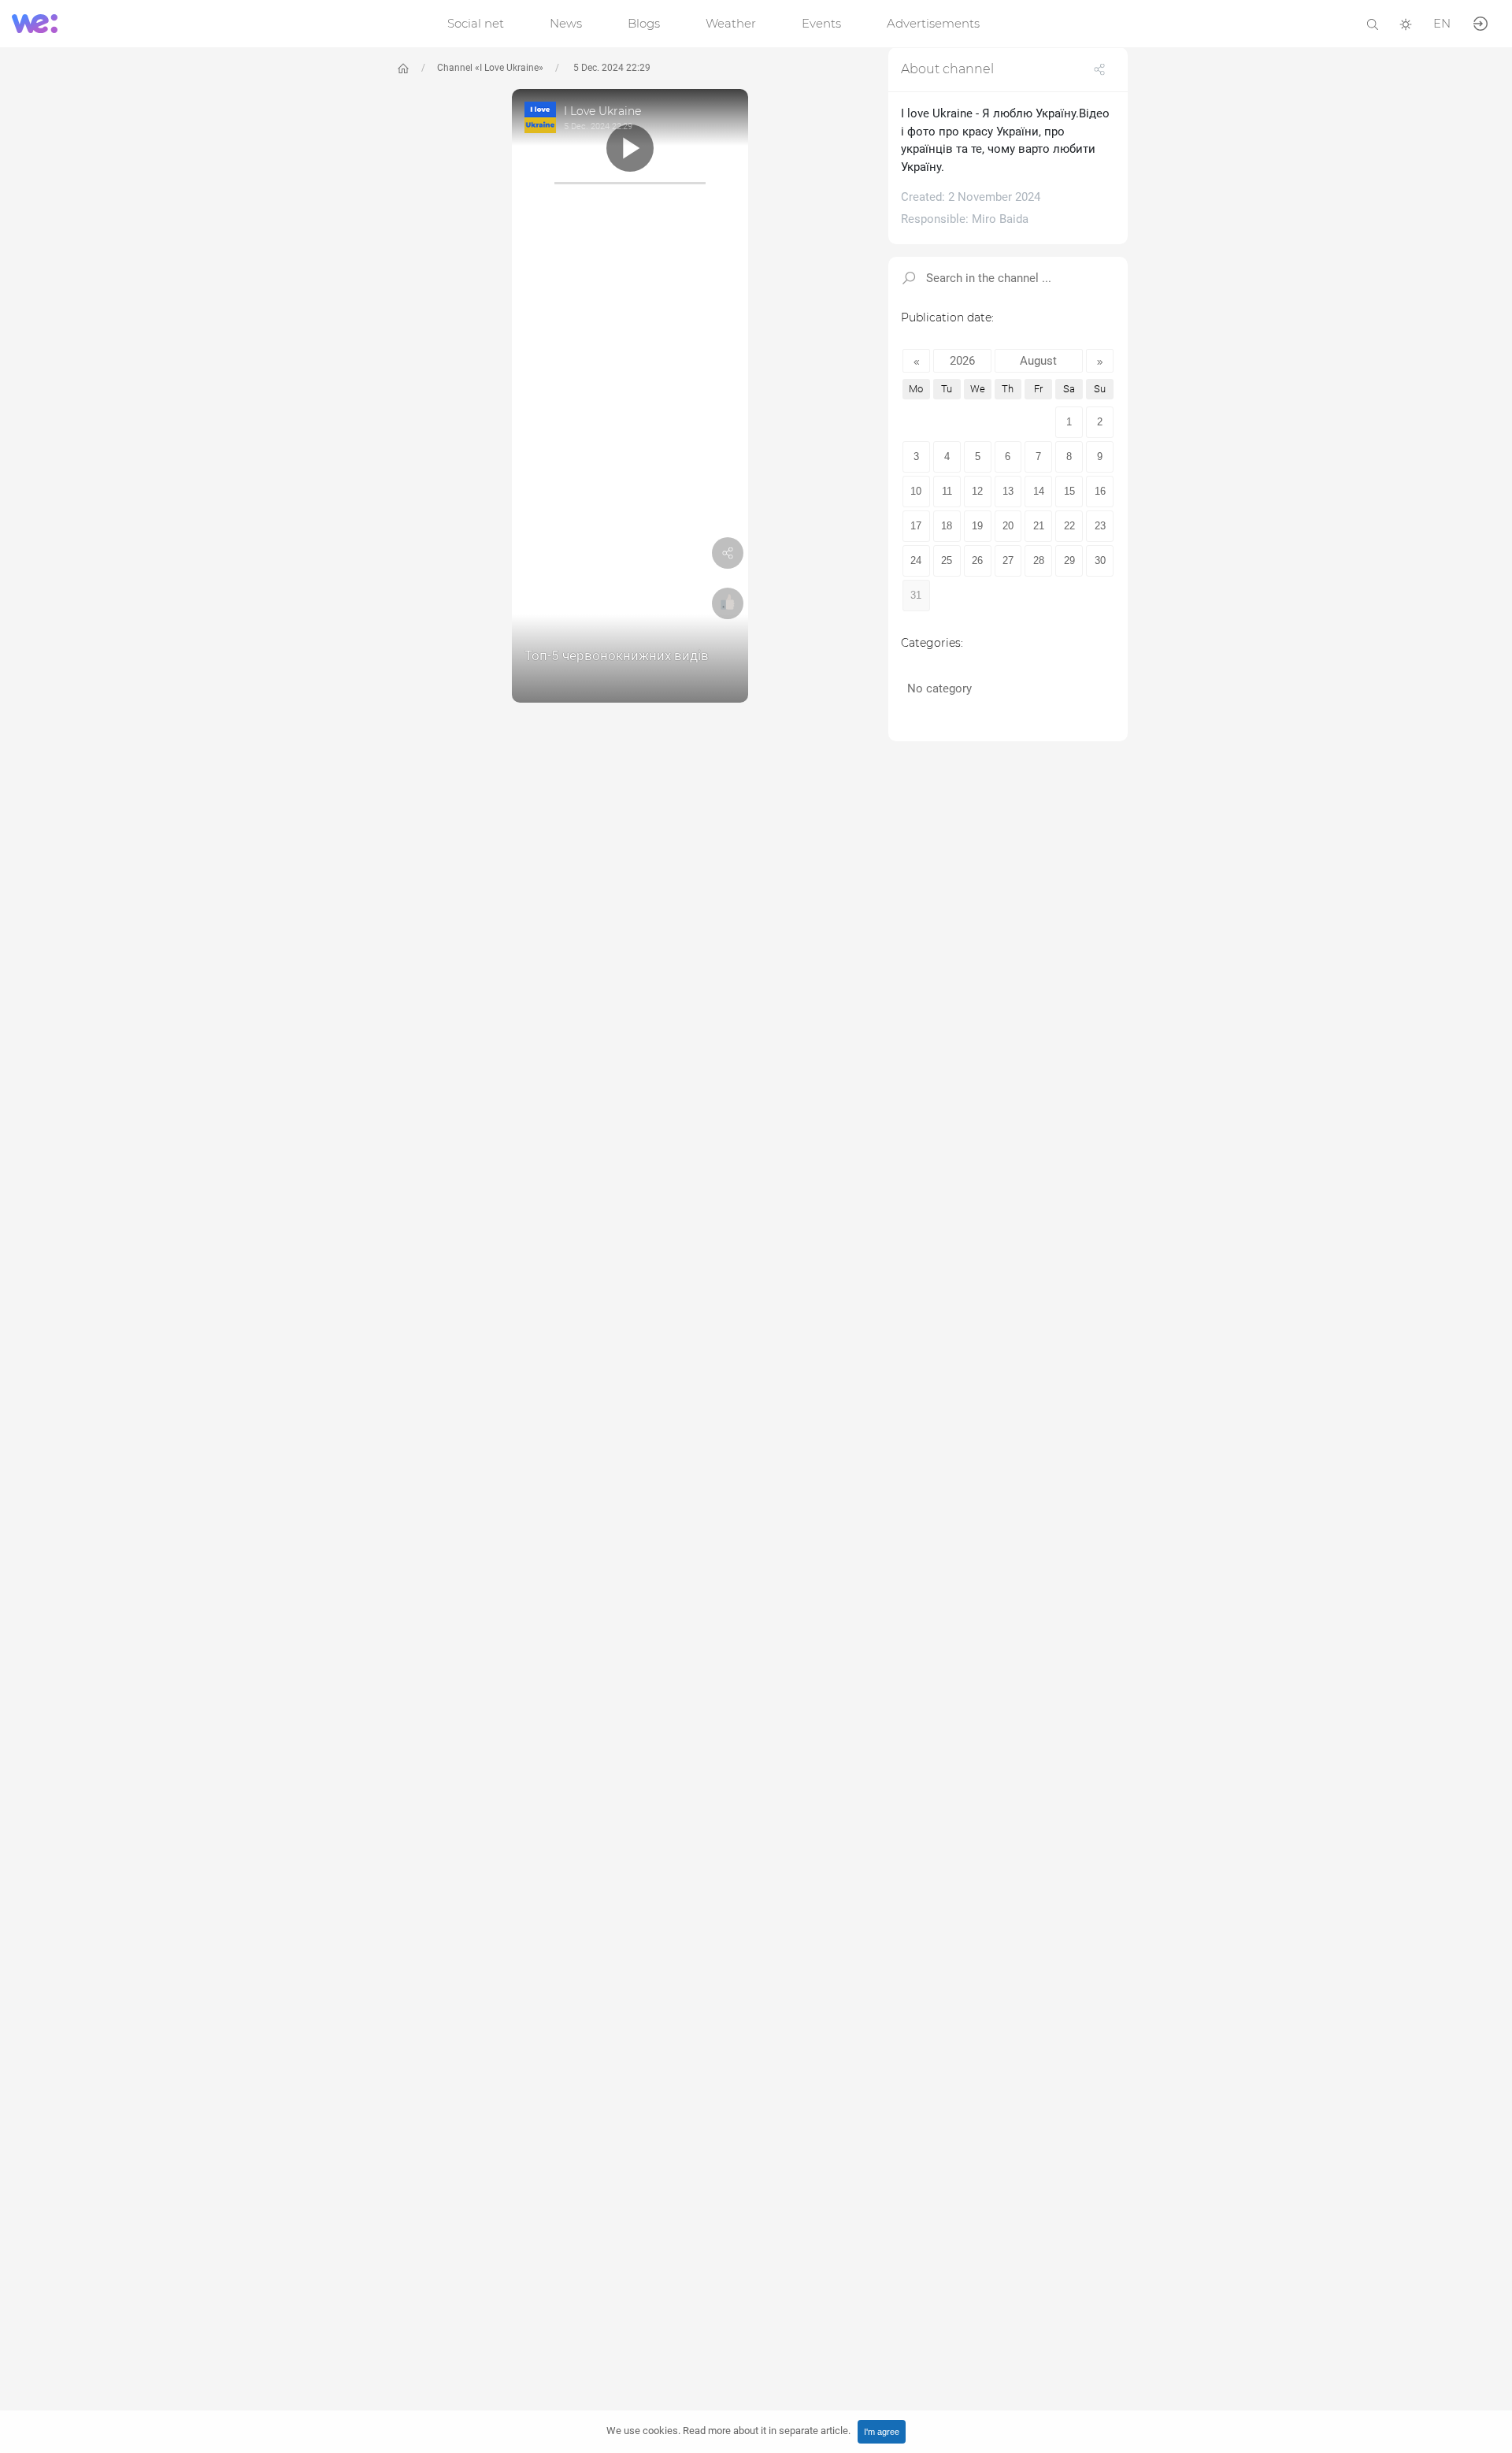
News (566, 23)
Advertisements (933, 23)
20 (1008, 526)
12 (977, 491)
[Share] (728, 556)
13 (1008, 491)
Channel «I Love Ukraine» (490, 68)
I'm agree (882, 2432)
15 (1069, 491)
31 (916, 595)
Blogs (644, 23)
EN (1442, 23)
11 (947, 491)
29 (1069, 560)
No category (939, 688)
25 (947, 560)
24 (916, 560)
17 (916, 526)
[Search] (1373, 23)
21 (1039, 526)
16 (1100, 491)
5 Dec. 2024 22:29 (611, 68)
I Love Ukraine (602, 111)
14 (1039, 491)
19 (977, 526)
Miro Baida (1000, 219)
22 (1069, 526)
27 (1008, 560)
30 (1100, 560)
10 (916, 491)
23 (1100, 526)
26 (977, 560)
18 (947, 526)
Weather (731, 23)
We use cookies (728, 2431)
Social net (476, 23)
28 (1039, 560)
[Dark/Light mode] (1406, 23)
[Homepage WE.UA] (403, 69)
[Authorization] (1480, 22)
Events (821, 23)
